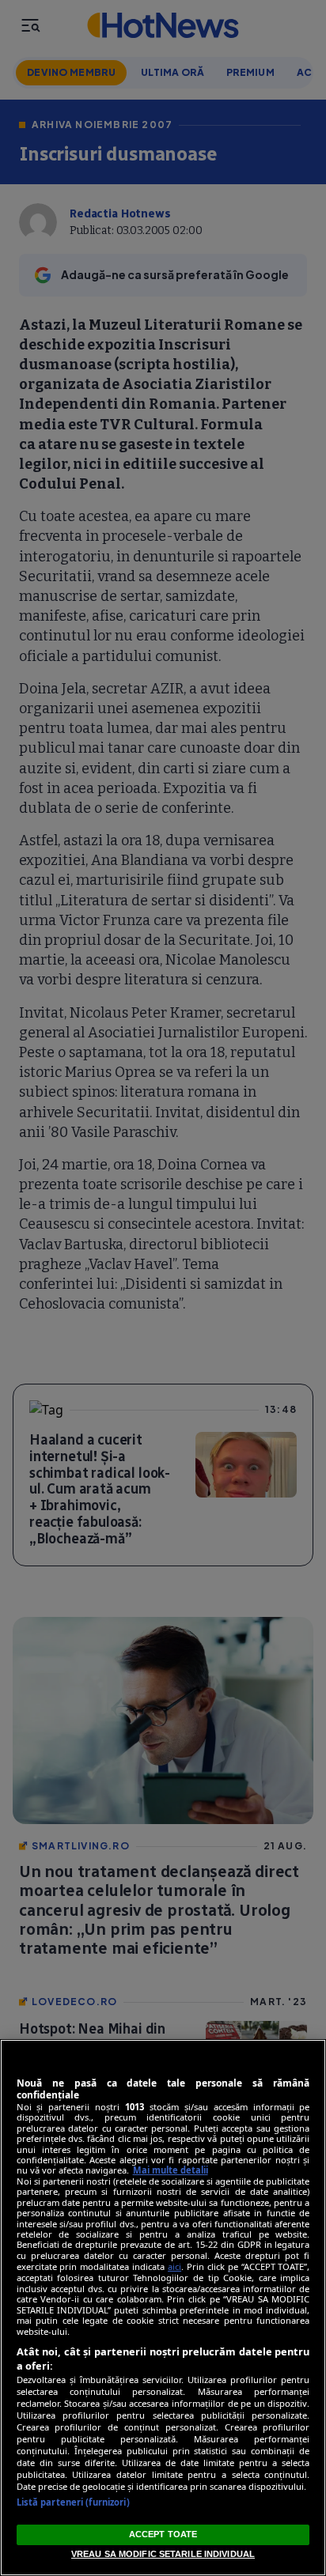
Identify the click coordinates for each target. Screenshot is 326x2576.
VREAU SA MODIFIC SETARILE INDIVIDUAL (163, 2554)
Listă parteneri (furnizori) (73, 2502)
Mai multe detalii (171, 2170)
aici (174, 2266)
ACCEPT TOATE (163, 2534)
